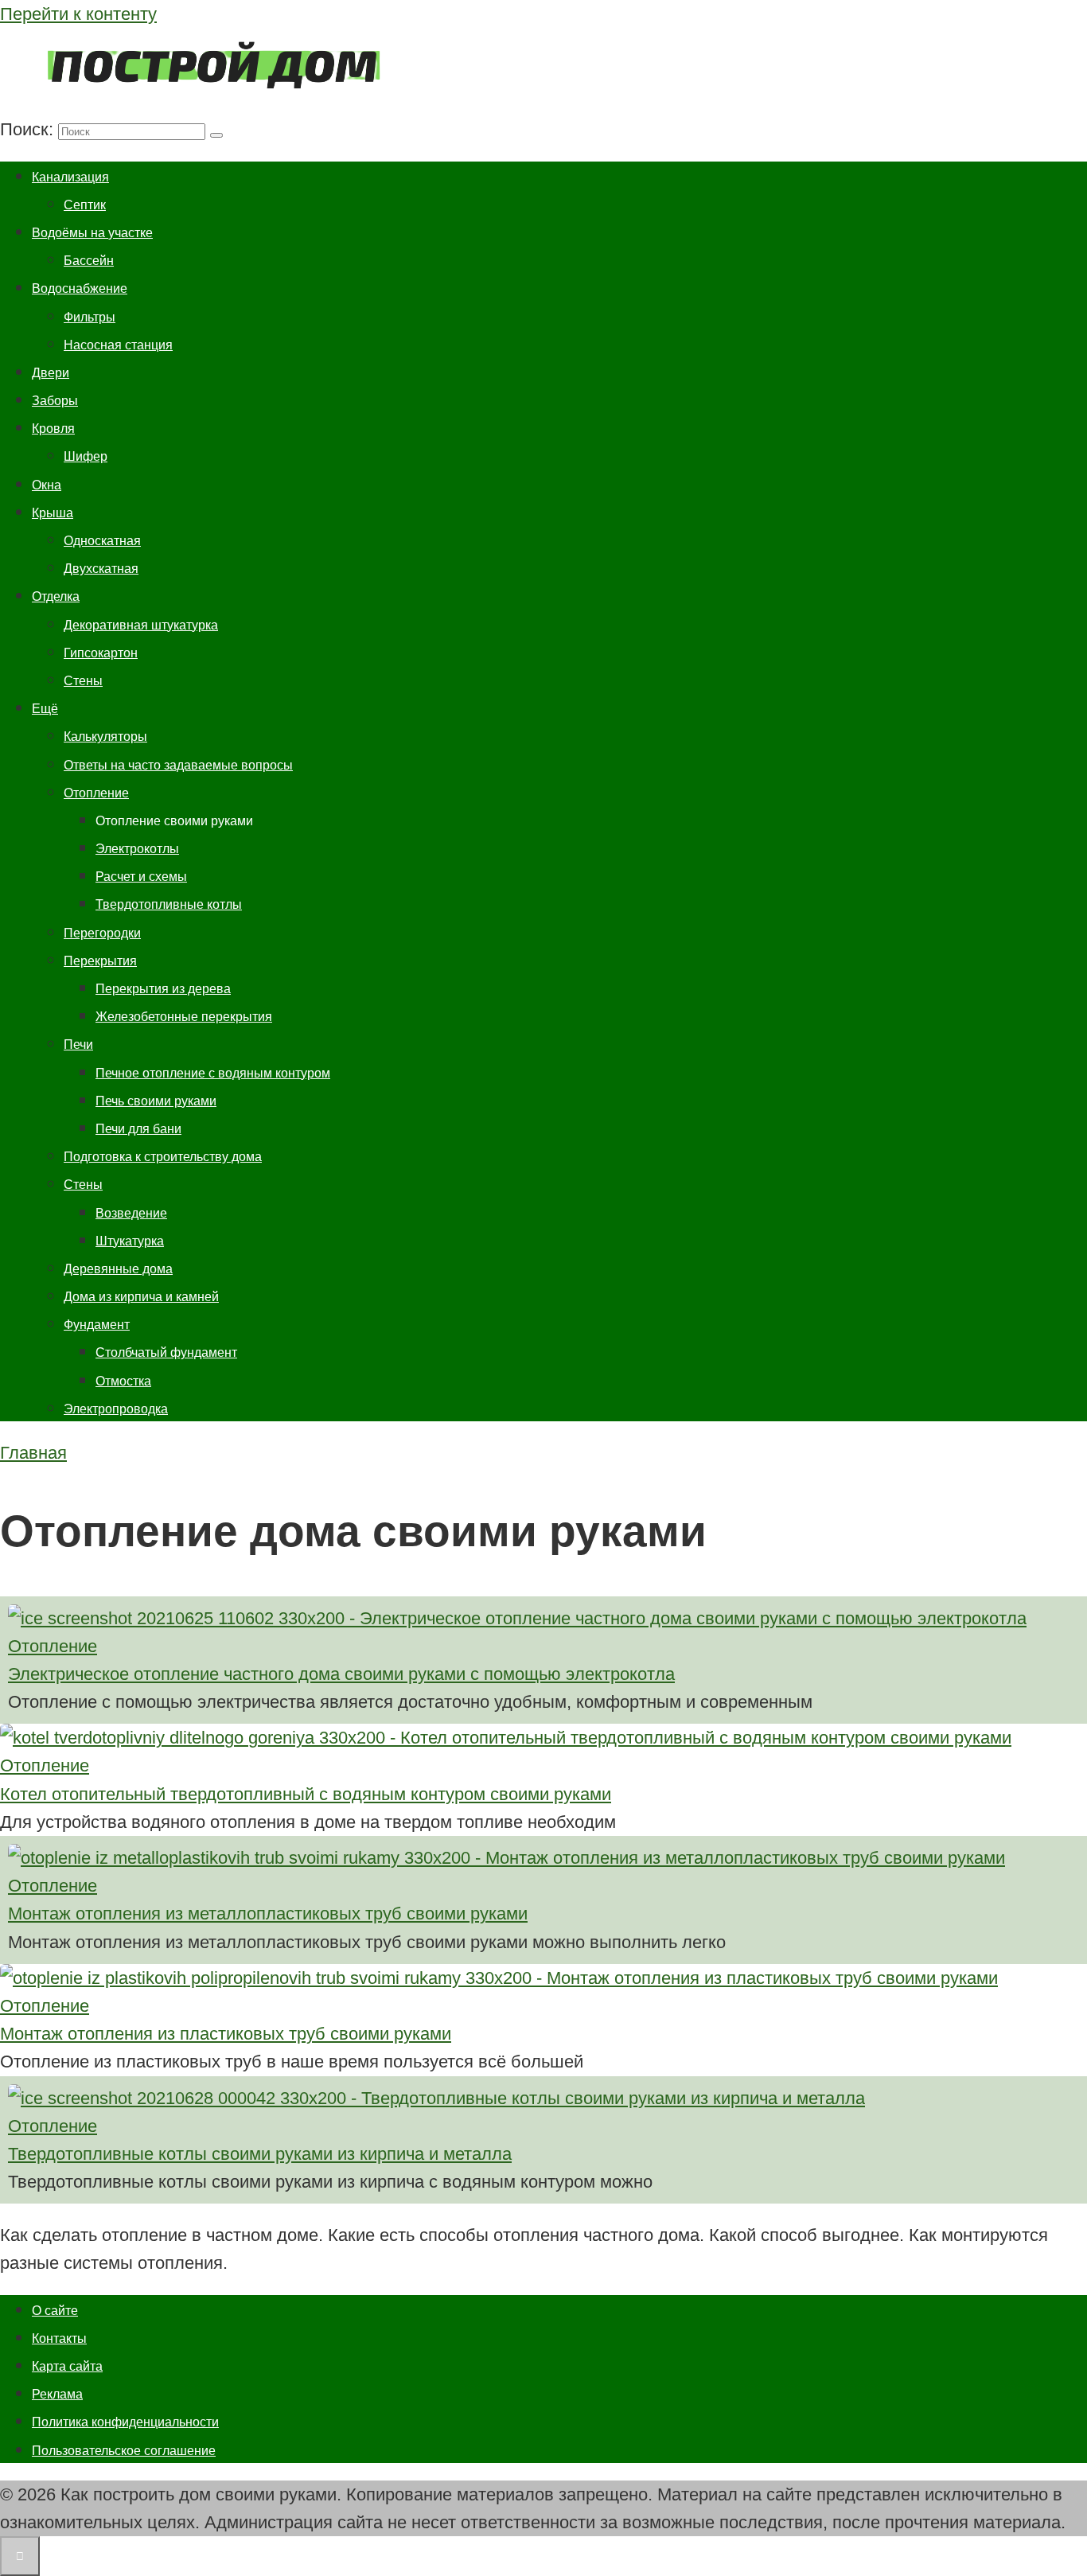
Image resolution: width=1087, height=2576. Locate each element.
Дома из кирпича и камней (141, 1297)
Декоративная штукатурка (141, 625)
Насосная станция (118, 345)
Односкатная (102, 541)
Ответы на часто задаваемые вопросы (178, 765)
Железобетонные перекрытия (184, 1017)
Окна (47, 485)
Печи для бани (138, 1129)
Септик (85, 205)
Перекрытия (100, 961)
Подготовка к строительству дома (163, 1157)
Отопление (96, 793)
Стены (83, 681)
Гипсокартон (101, 653)
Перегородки (102, 933)
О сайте (55, 2311)
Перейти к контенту (78, 14)
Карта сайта (67, 2366)
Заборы (55, 401)
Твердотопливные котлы (169, 904)
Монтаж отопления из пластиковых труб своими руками (226, 2034)
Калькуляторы (105, 737)
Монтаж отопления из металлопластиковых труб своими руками (268, 1913)
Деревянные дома (118, 1269)
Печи (78, 1044)
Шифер (86, 456)
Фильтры (90, 317)
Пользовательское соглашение (124, 2451)
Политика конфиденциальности (125, 2422)
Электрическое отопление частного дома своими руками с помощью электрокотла (341, 1674)
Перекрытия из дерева (163, 989)
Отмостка (123, 1381)
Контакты (59, 2338)
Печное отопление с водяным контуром (213, 1073)
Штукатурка (130, 1241)
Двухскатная (101, 569)
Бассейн (89, 261)
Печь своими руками (156, 1101)
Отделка (56, 596)
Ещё (45, 709)
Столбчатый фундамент (166, 1352)
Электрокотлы (137, 849)
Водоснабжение (80, 288)
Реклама (57, 2394)
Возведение (131, 1213)
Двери (51, 373)
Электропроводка (116, 1409)
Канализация (70, 177)
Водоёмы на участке (92, 233)
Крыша (53, 513)
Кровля (53, 429)
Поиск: (29, 129)
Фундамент (97, 1325)
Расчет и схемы (141, 877)
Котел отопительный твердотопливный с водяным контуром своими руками (306, 1794)
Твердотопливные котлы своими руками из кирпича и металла (260, 2154)
